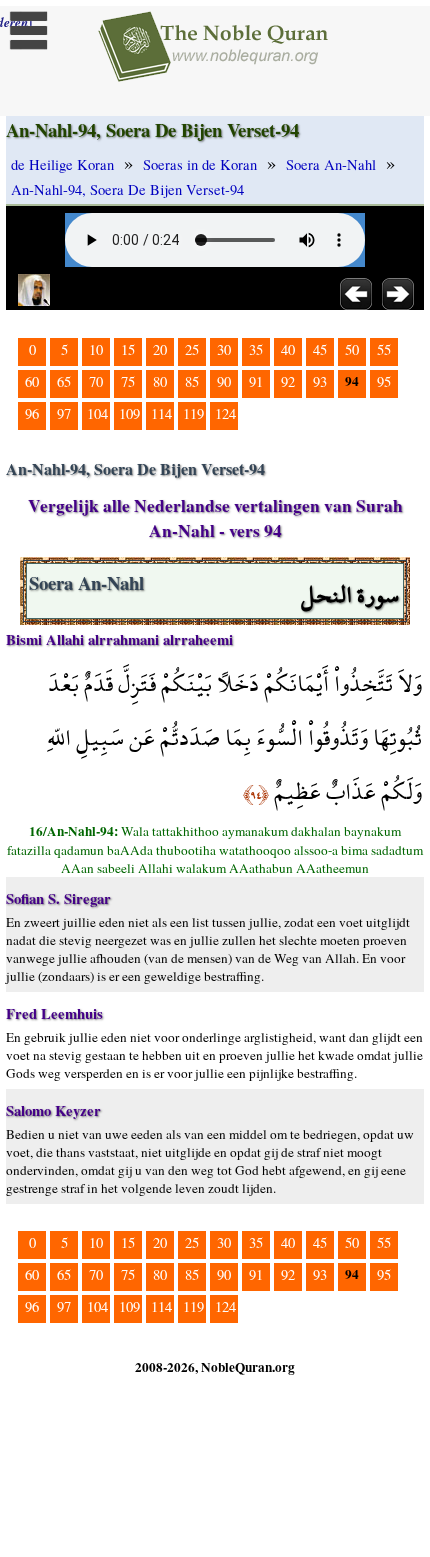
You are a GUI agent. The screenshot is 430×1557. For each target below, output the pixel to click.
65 (64, 381)
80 (160, 381)
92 (288, 381)
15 (128, 349)
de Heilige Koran (62, 164)
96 (32, 413)
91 (256, 381)
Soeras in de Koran (200, 164)
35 (256, 349)
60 (32, 381)
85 (192, 381)
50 (352, 349)
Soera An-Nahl (331, 164)
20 (160, 349)
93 (320, 381)
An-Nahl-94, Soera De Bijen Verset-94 (127, 189)
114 (161, 413)
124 (225, 413)
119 (193, 413)
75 (128, 381)
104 (97, 413)
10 (96, 349)
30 (224, 349)
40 (288, 349)
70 (96, 381)
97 (64, 413)
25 (192, 349)
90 (224, 381)
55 (384, 349)
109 (129, 413)
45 (320, 349)
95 (384, 381)
